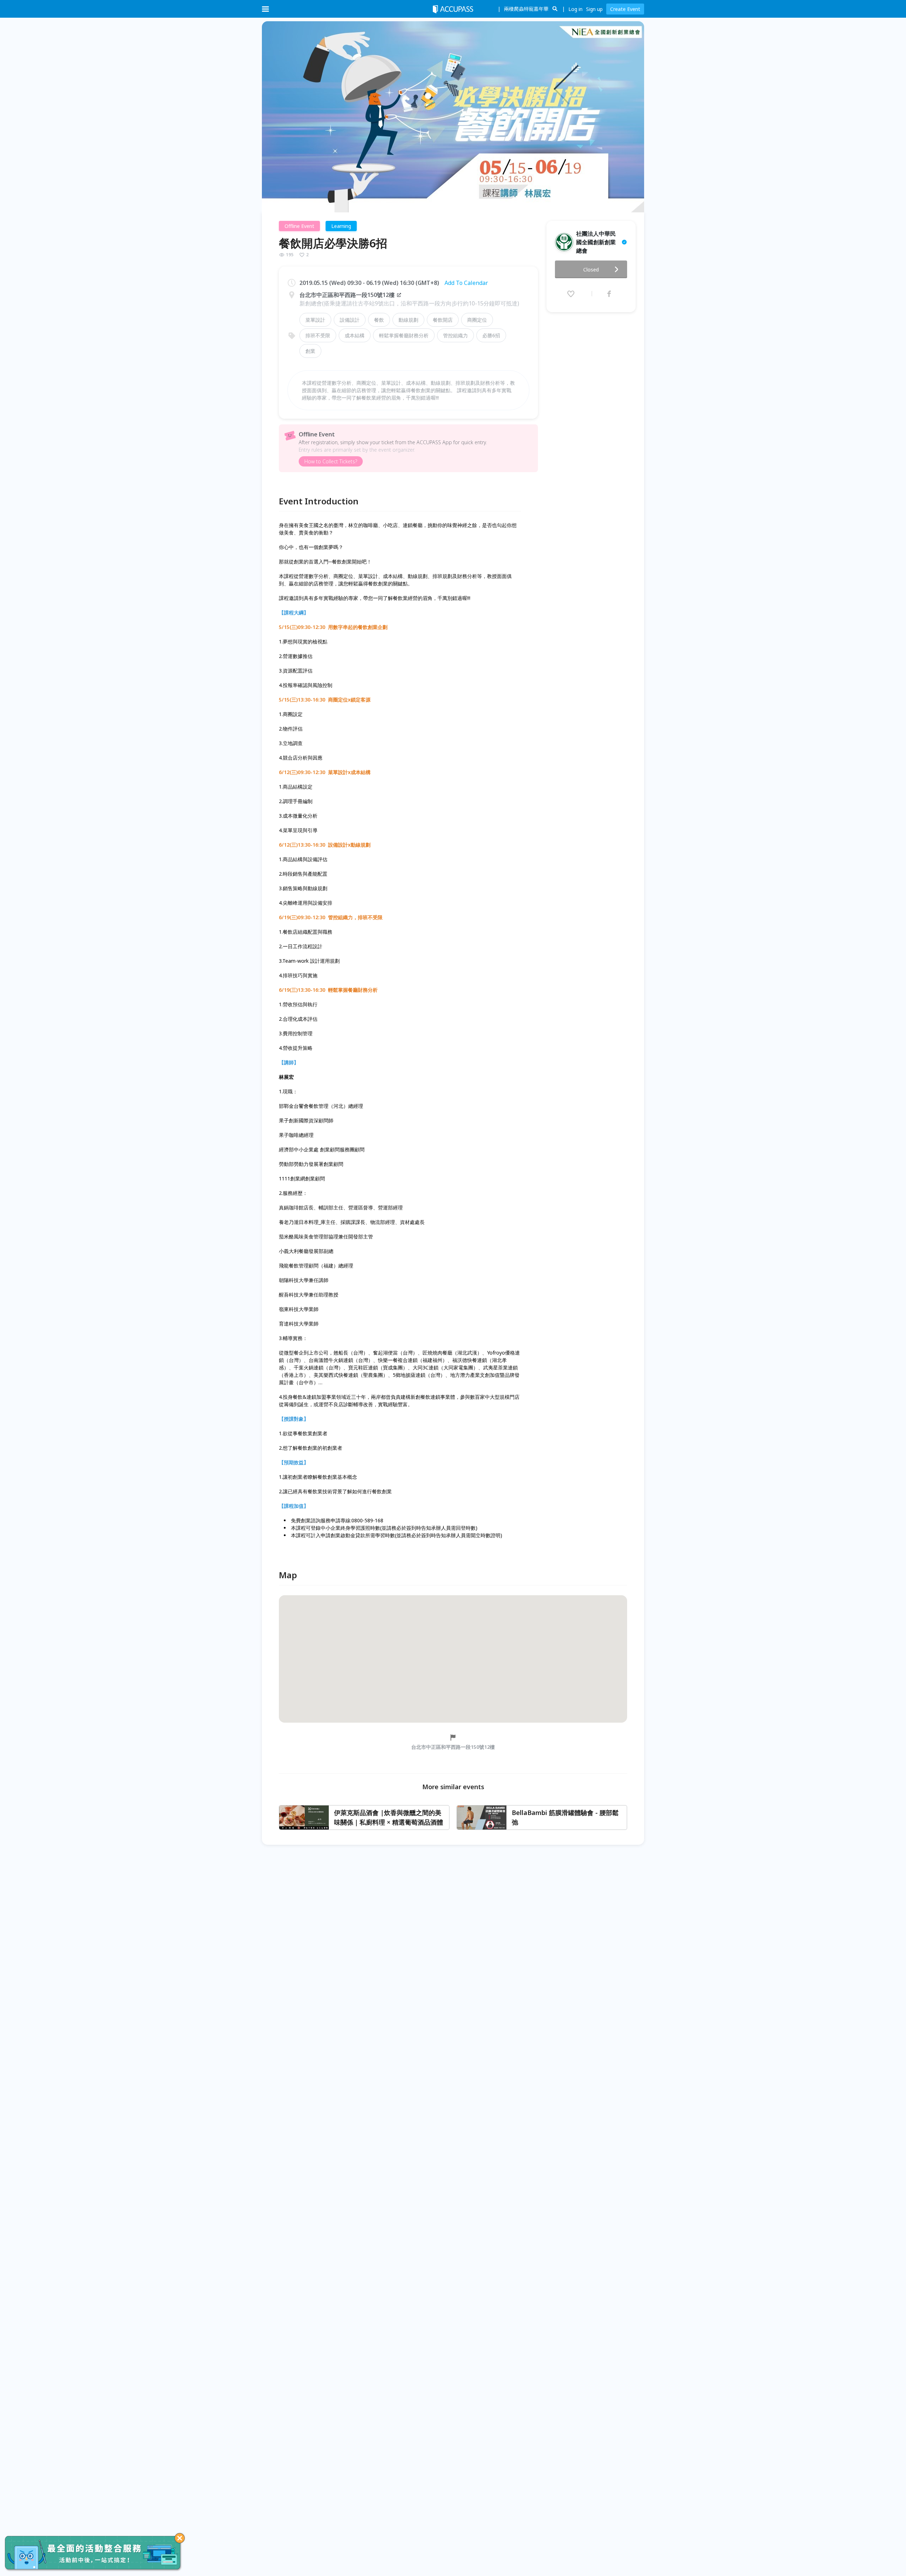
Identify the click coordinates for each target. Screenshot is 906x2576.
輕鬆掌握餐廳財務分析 (404, 335)
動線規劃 (408, 320)
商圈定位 (477, 320)
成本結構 (355, 335)
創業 (310, 351)
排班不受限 (318, 335)
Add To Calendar (466, 283)
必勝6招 (491, 335)
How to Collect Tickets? (331, 461)
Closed (591, 270)
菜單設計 (315, 320)
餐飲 (379, 320)
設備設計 (350, 320)
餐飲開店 (443, 320)
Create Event (625, 9)
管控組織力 (455, 335)
